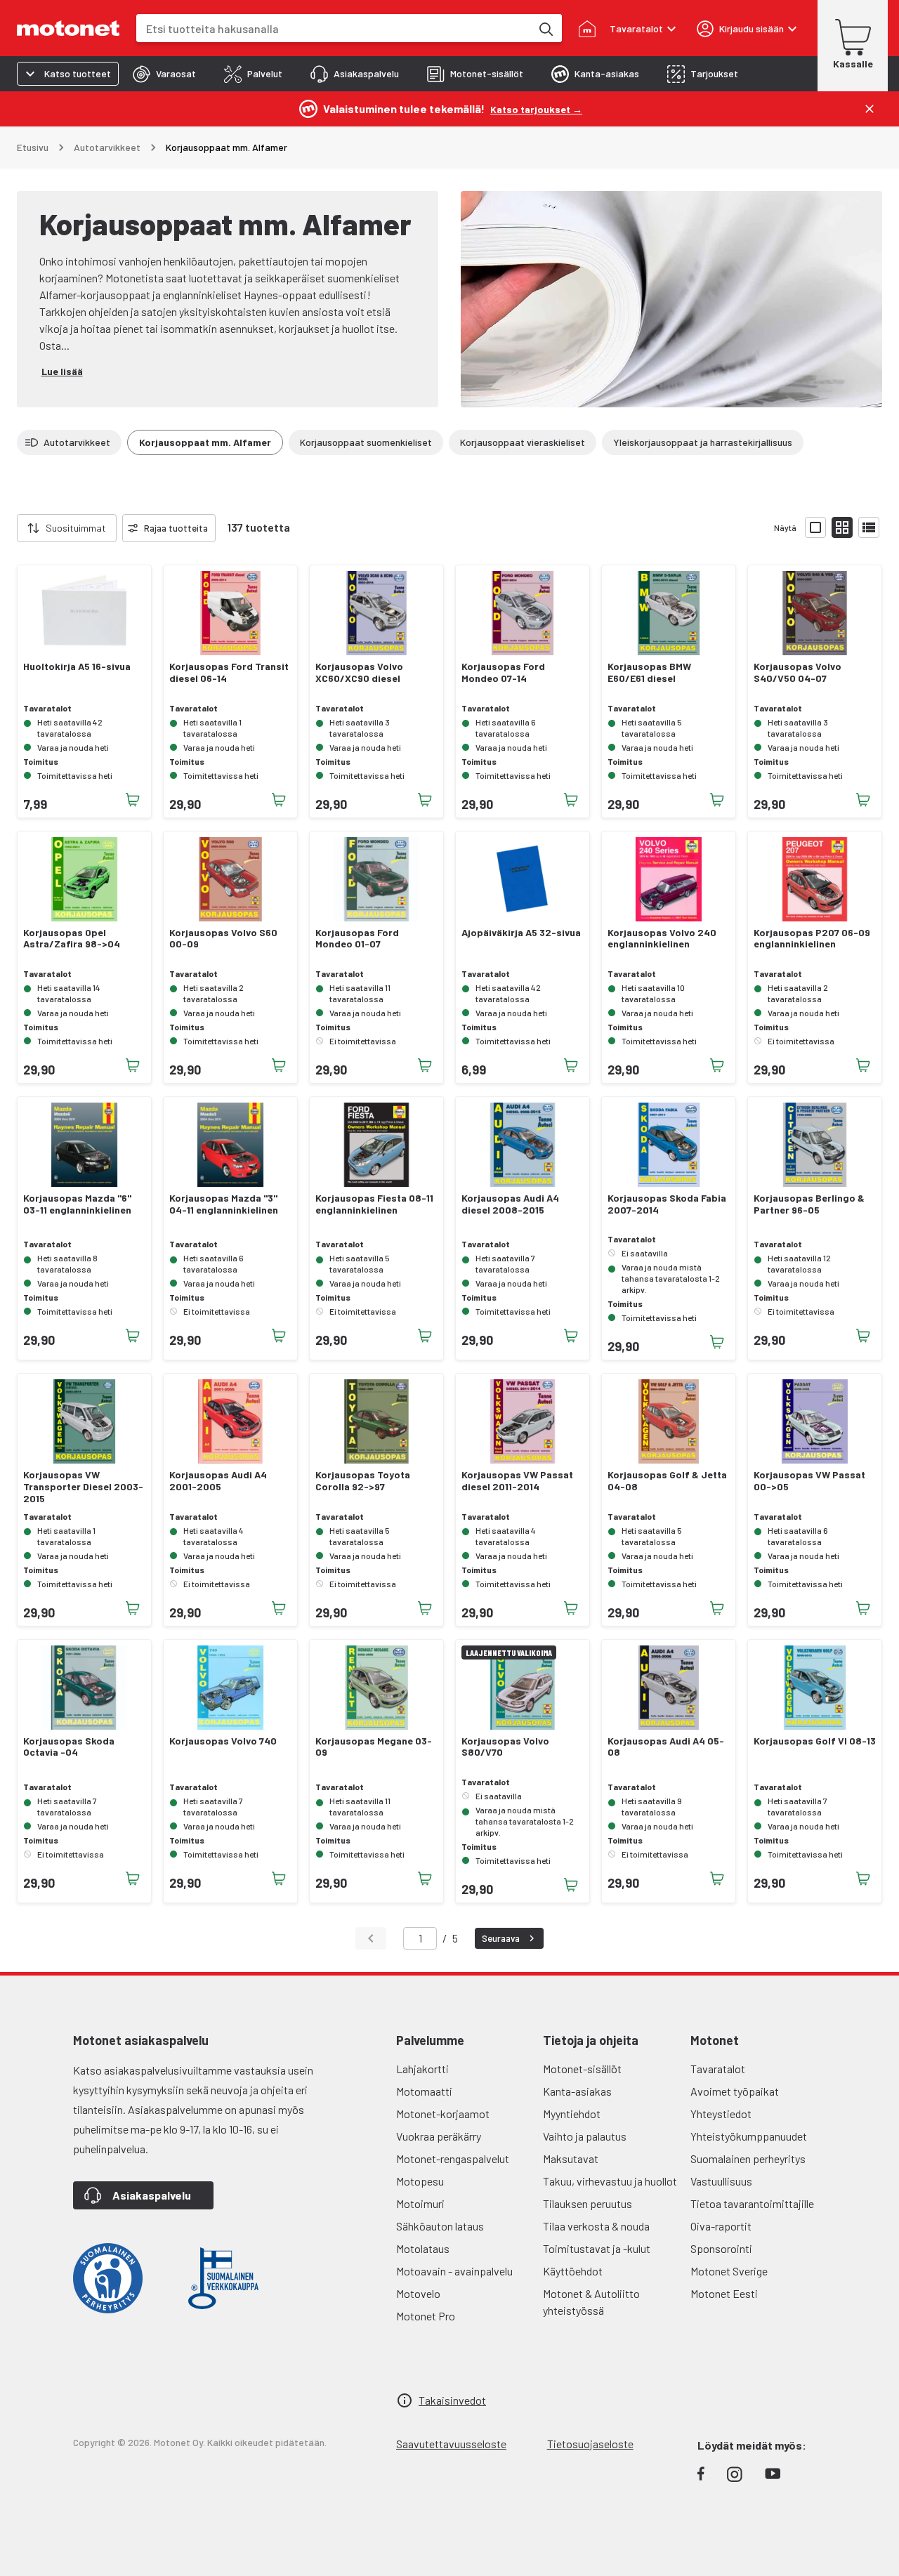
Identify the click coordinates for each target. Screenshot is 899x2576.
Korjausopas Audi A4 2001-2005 (218, 1481)
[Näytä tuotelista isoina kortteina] (815, 527)
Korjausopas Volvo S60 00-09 (223, 939)
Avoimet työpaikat (735, 2091)
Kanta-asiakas (577, 2091)
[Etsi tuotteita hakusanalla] (545, 28)
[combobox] (334, 28)
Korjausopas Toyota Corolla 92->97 (363, 1481)
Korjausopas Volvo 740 (223, 1741)
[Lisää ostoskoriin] (133, 800)
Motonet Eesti (724, 2293)
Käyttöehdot (573, 2271)
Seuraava (501, 1938)
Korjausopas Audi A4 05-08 (666, 1747)
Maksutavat (571, 2158)
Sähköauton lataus (440, 2226)
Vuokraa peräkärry (439, 2136)
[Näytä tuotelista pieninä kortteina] (842, 527)
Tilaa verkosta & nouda (596, 2226)
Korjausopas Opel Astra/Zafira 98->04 (72, 939)
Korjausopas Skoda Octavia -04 (69, 1747)
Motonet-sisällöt (582, 2069)
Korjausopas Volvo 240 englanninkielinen (662, 939)
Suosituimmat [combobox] (76, 528)
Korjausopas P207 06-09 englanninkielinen (812, 939)
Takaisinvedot (452, 2400)
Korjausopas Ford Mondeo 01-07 (357, 939)
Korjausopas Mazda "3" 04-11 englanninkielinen (224, 1204)
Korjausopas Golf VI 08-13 (815, 1741)
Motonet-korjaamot (443, 2114)
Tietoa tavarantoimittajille (752, 2203)
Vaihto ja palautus (585, 2136)
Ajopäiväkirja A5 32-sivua (521, 933)
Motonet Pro (426, 2316)
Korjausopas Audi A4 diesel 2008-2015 (510, 1204)
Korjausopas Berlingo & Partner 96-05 (809, 1204)
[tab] (164, 74)
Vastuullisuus (721, 2181)
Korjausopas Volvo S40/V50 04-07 (798, 672)
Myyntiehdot (572, 2114)
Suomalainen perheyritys (748, 2158)
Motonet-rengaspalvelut (453, 2158)
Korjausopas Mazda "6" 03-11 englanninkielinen (77, 1204)
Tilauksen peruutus (588, 2203)
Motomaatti (424, 2091)
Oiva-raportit (721, 2226)
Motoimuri (420, 2203)
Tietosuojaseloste (590, 2444)
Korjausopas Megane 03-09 (374, 1747)
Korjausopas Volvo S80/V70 (505, 1747)
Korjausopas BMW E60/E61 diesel (649, 672)
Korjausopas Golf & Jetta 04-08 (667, 1481)
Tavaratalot (718, 2069)
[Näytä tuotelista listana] (869, 527)
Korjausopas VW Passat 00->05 (809, 1481)
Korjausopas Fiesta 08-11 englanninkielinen (374, 1204)
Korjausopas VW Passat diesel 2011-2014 (517, 1481)
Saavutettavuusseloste (451, 2444)
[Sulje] (870, 109)
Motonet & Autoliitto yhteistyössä (591, 2302)
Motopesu (420, 2181)
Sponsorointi (721, 2248)
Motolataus (423, 2248)
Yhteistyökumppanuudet (749, 2136)
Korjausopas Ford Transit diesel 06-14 (229, 672)
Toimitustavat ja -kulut (597, 2248)
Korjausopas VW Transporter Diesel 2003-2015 (83, 1487)
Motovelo (418, 2293)
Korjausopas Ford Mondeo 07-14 (503, 672)
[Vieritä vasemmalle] (8, 528)
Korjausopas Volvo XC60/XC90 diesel (359, 672)
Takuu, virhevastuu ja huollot (610, 2181)
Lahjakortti (422, 2069)
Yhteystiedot (721, 2114)
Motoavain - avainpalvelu (454, 2271)
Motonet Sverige (729, 2271)
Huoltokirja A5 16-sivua (77, 666)
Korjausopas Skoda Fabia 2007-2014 (667, 1204)
